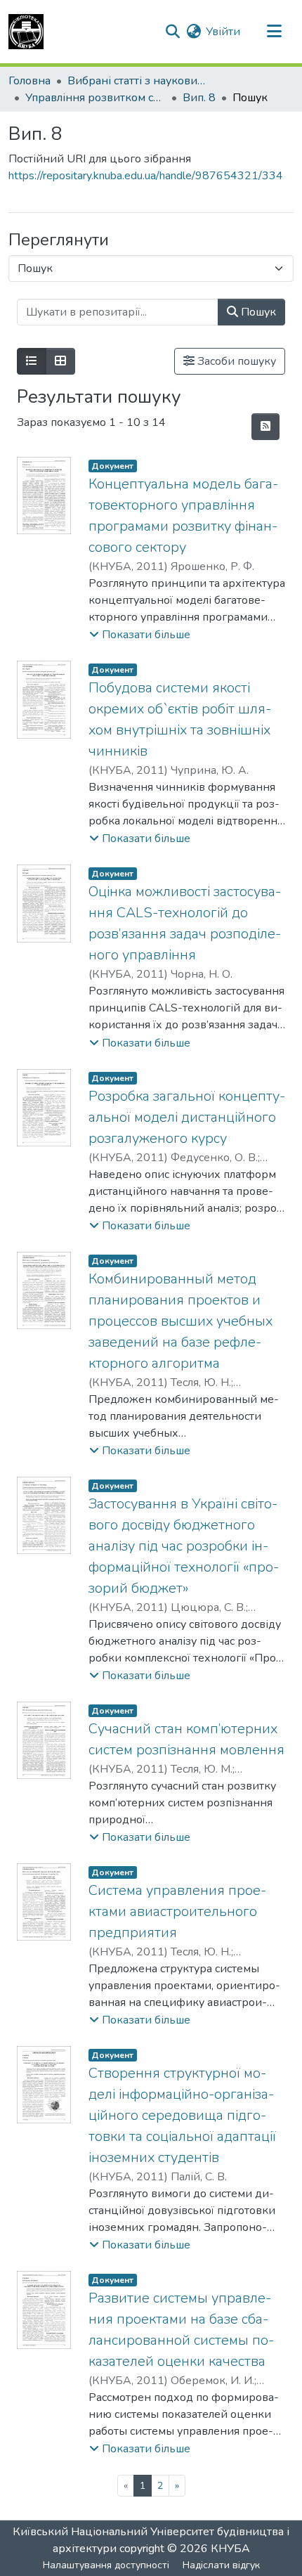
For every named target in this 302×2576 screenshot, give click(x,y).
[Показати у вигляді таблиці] (60, 361)
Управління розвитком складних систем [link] (96, 98)
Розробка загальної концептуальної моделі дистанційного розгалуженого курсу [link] (187, 1117)
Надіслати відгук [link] (221, 2565)
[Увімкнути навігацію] (274, 32)
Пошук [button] (257, 312)
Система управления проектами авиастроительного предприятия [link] (177, 1911)
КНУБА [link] (230, 2549)
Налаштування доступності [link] (106, 2565)
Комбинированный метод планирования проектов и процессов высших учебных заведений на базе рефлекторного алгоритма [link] (180, 1321)
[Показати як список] (32, 361)
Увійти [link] (223, 32)
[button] (26, 32)
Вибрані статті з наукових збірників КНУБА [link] (138, 81)
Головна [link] (29, 81)
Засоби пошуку (235, 361)
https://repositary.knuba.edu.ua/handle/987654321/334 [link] (146, 176)
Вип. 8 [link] (199, 98)
